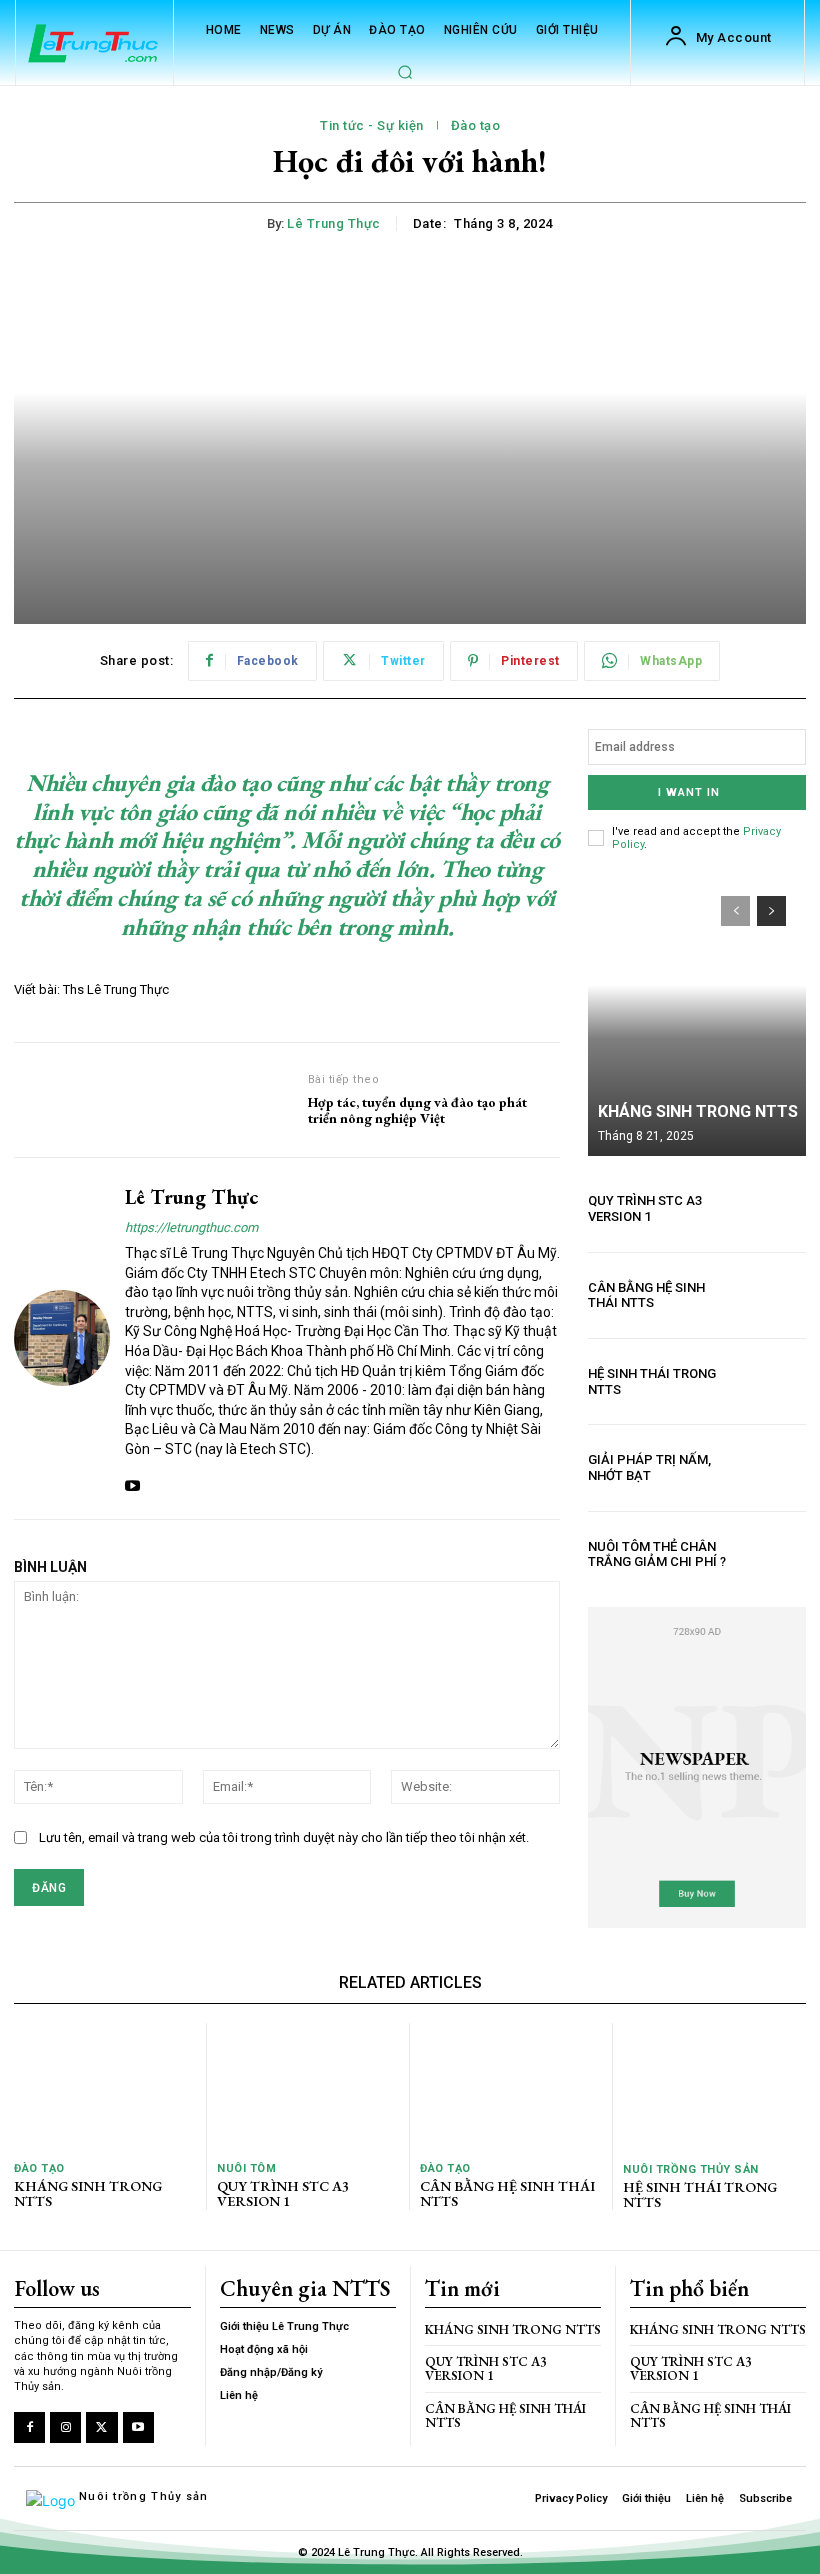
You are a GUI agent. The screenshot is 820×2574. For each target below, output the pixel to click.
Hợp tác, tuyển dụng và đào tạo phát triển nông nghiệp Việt (417, 1111)
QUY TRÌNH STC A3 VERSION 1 (645, 1208)
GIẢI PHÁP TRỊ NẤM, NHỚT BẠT (649, 1467)
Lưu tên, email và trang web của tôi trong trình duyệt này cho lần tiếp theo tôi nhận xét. (284, 1837)
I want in (689, 792)
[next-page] (771, 911)
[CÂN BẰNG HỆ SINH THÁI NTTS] (773, 1295)
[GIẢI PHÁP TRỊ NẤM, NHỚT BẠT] (773, 1467)
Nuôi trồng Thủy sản (691, 2169)
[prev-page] (735, 911)
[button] (405, 72)
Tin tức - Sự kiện (372, 125)
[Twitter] (101, 2427)
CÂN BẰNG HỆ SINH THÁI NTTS (646, 1295)
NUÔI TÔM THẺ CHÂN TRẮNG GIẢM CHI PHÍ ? (657, 1554)
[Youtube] (132, 1481)
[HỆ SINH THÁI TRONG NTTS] (773, 1381)
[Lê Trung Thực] (62, 1338)
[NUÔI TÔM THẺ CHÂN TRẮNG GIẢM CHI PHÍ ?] (773, 1554)
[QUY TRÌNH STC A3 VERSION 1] (773, 1208)
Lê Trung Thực (334, 223)
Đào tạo (476, 125)
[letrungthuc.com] (93, 45)
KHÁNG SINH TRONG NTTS (698, 1111)
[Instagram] (65, 2427)
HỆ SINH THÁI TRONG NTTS (700, 2194)
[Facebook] (29, 2427)
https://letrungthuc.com (191, 1227)
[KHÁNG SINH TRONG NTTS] (697, 1016)
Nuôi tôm (246, 2168)
